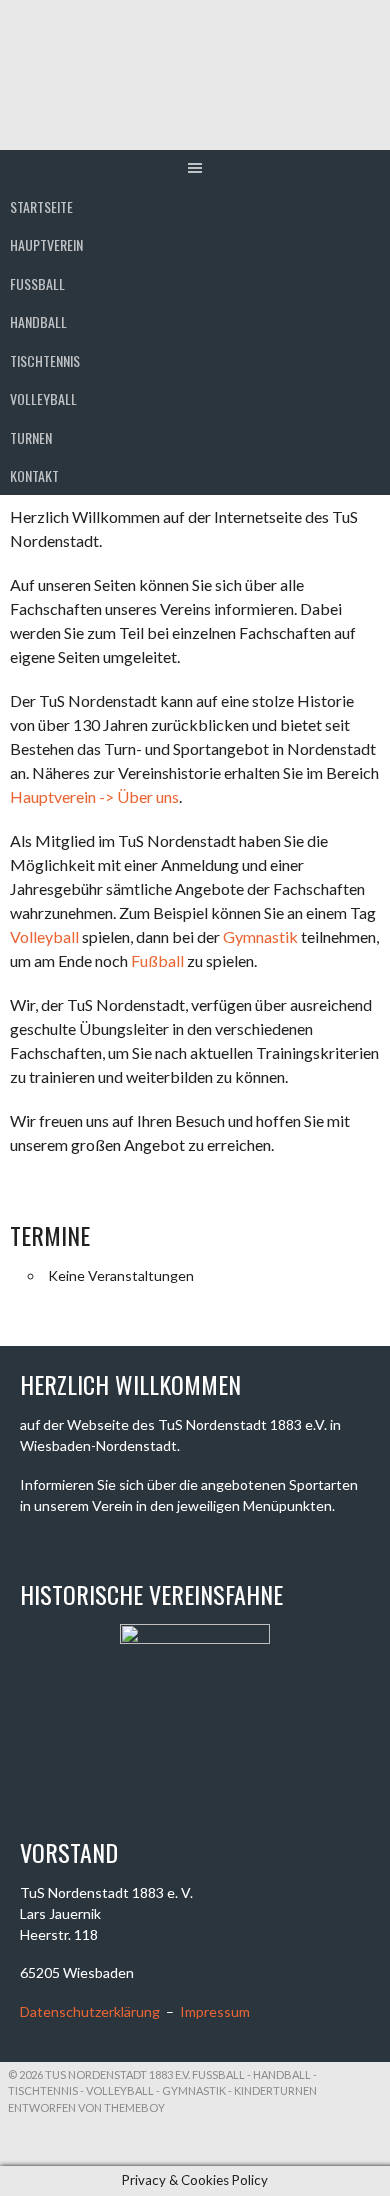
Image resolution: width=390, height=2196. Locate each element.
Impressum (215, 2011)
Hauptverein (46, 244)
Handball (38, 321)
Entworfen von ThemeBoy (86, 2107)
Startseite (41, 206)
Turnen (31, 437)
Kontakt (34, 475)
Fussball (37, 283)
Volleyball (43, 398)
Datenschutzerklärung (90, 2011)
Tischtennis (45, 360)
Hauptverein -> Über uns (94, 796)
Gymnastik (260, 936)
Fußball (157, 960)
